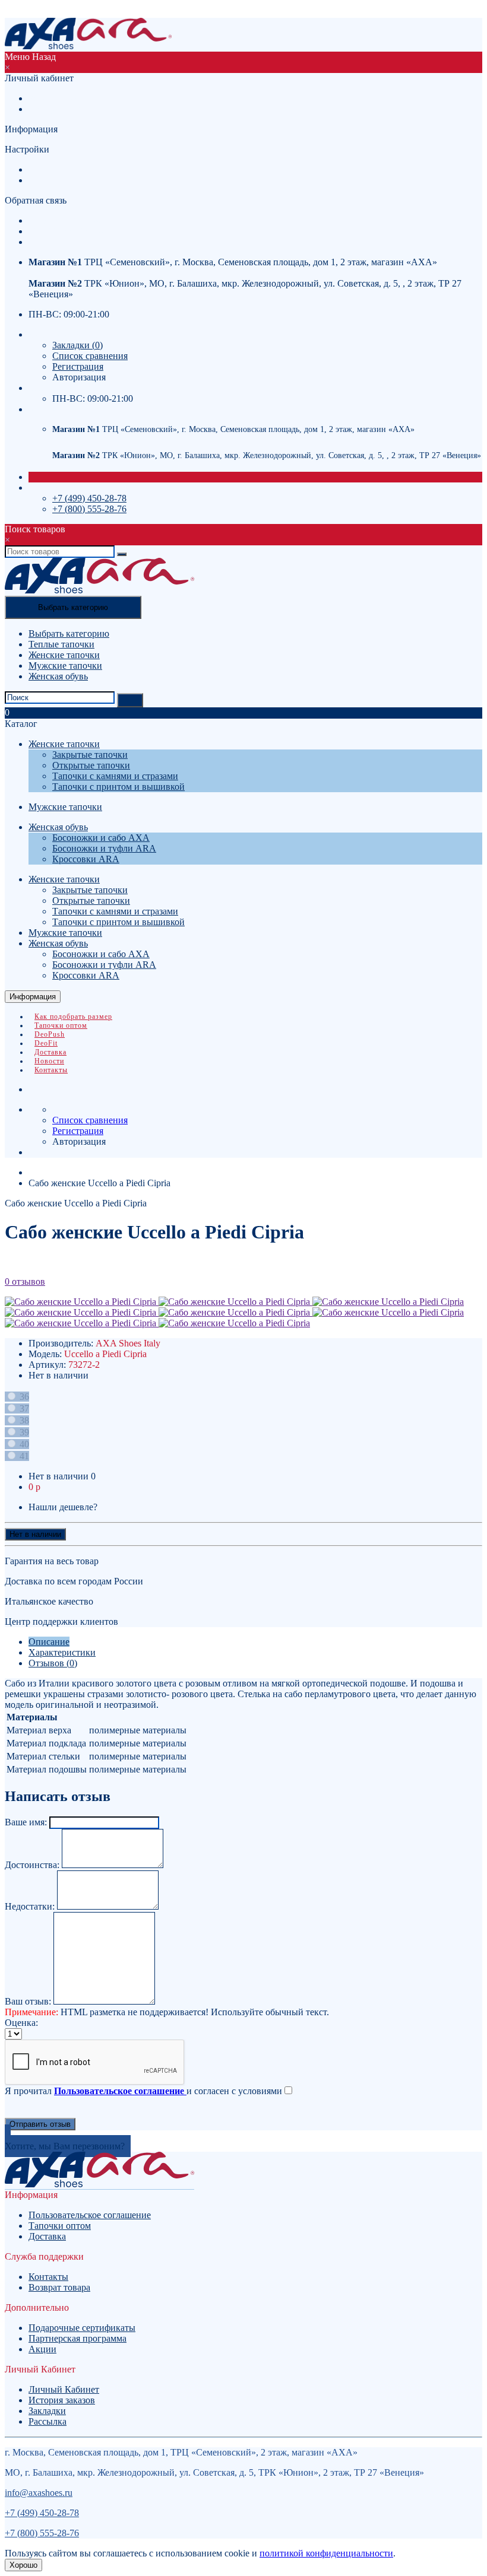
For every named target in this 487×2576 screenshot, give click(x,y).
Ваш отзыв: (28, 2001)
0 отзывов (25, 1281)
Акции (42, 2349)
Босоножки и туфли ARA (104, 848)
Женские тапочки (64, 655)
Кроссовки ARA (86, 859)
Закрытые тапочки (90, 755)
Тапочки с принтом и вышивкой (118, 787)
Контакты (51, 1070)
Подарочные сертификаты (82, 2328)
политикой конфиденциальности (326, 2553)
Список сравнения (90, 356)
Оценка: (21, 2023)
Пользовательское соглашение (90, 2215)
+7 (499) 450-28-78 (89, 498)
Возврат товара (59, 2287)
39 (23, 1432)
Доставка (50, 1052)
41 (23, 1456)
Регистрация (54, 98)
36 (23, 1397)
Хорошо (23, 2565)
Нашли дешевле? (63, 1507)
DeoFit (46, 1043)
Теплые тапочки (61, 644)
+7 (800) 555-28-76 (66, 231)
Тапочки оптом (61, 1025)
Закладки (47, 2411)
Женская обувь (58, 676)
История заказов (62, 2400)
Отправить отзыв (40, 2124)
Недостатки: (30, 1906)
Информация (33, 997)
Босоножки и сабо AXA (101, 838)
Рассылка (48, 2421)
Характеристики (62, 1652)
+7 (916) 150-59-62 (66, 220)
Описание (49, 1642)
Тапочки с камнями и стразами (115, 776)
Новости (49, 1061)
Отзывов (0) (53, 1663)
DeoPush (50, 1034)
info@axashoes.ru (39, 2493)
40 (23, 1444)
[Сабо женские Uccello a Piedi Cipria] (82, 1302)
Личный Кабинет (64, 2389)
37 (23, 1408)
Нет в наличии (35, 1534)
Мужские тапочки (65, 666)
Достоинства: (32, 1865)
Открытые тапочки (91, 765)
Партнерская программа (78, 2338)
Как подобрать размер (73, 1017)
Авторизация (55, 109)
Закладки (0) (78, 345)
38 (23, 1420)
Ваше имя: (26, 1822)
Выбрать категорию (69, 633)
